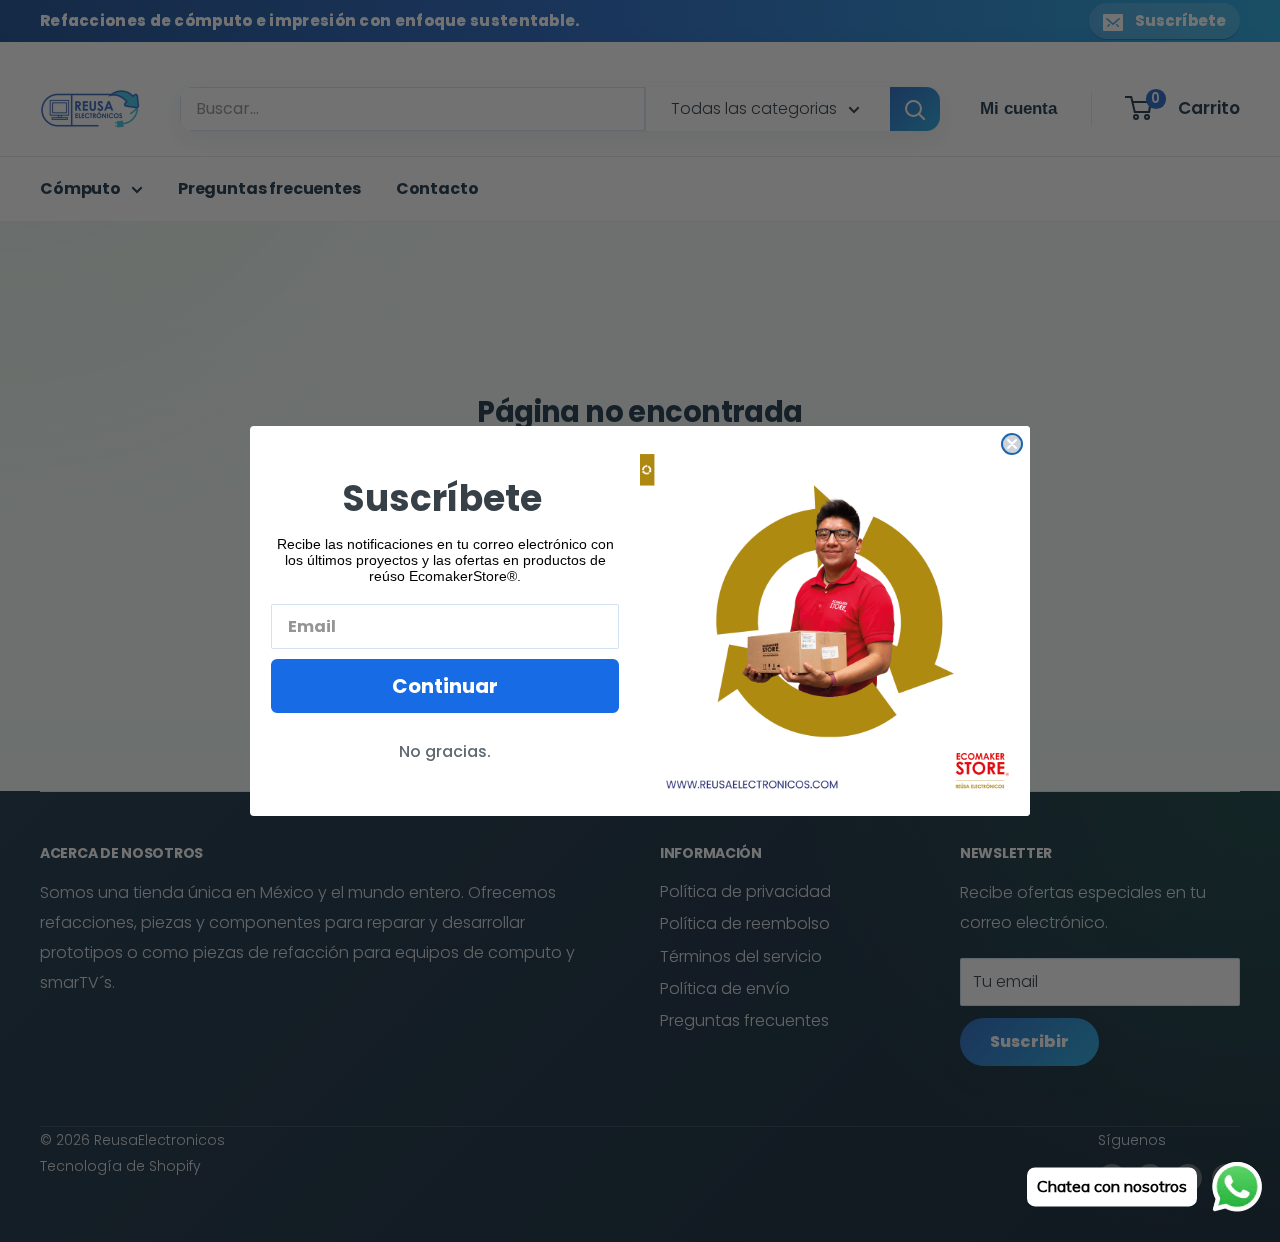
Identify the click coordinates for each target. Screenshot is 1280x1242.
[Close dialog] (1012, 444)
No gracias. (445, 751)
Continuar (445, 686)
